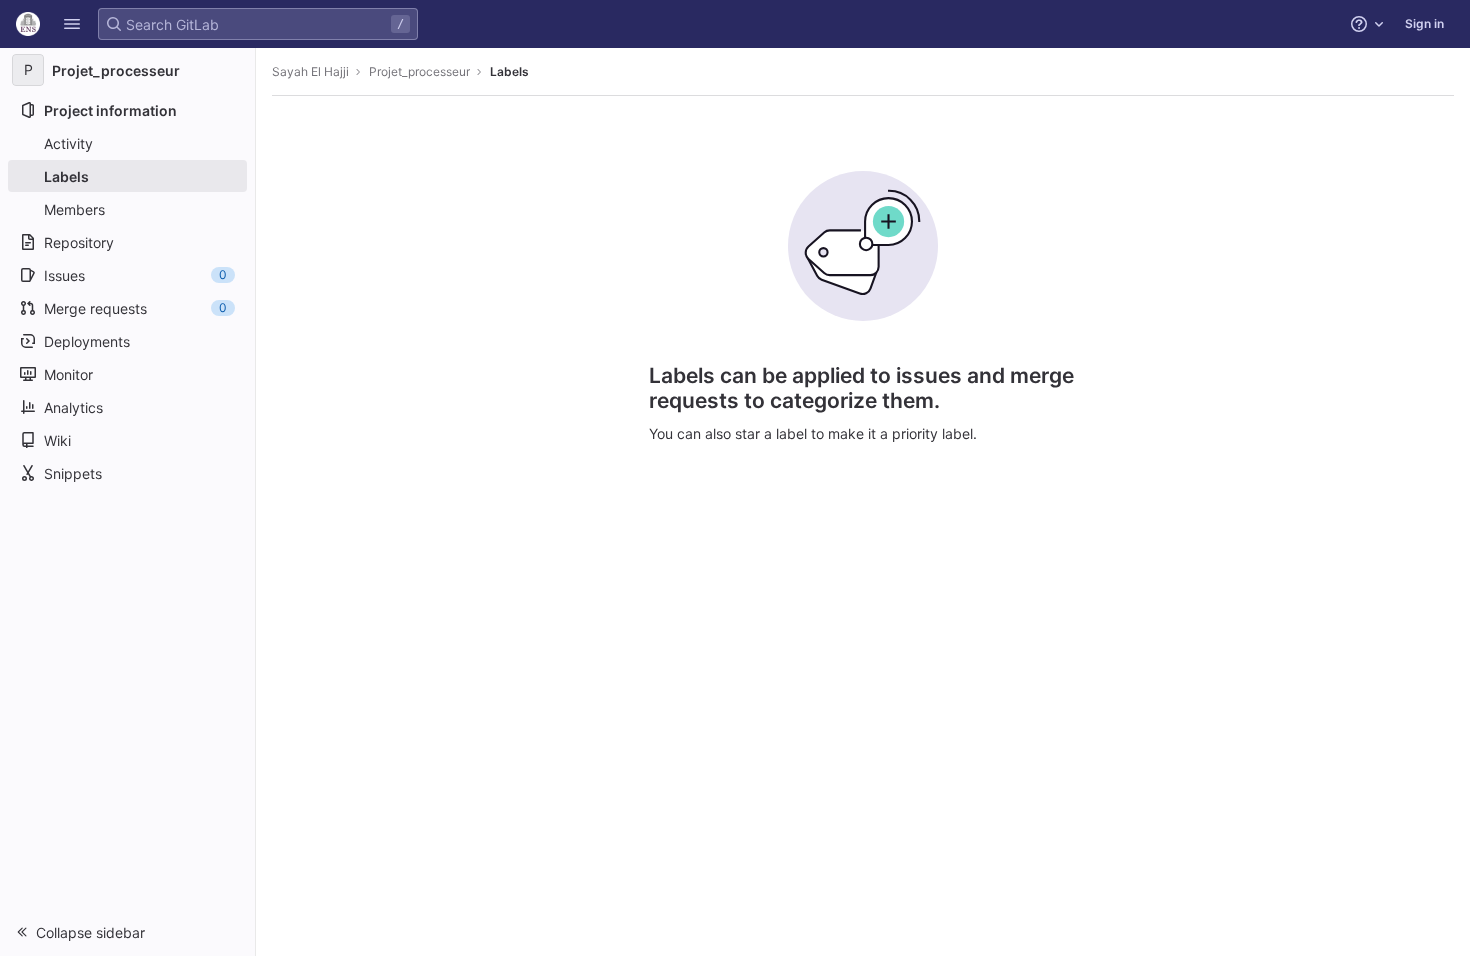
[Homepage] (28, 24)
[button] (72, 24)
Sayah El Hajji (310, 71)
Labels (509, 71)
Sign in (1424, 23)
